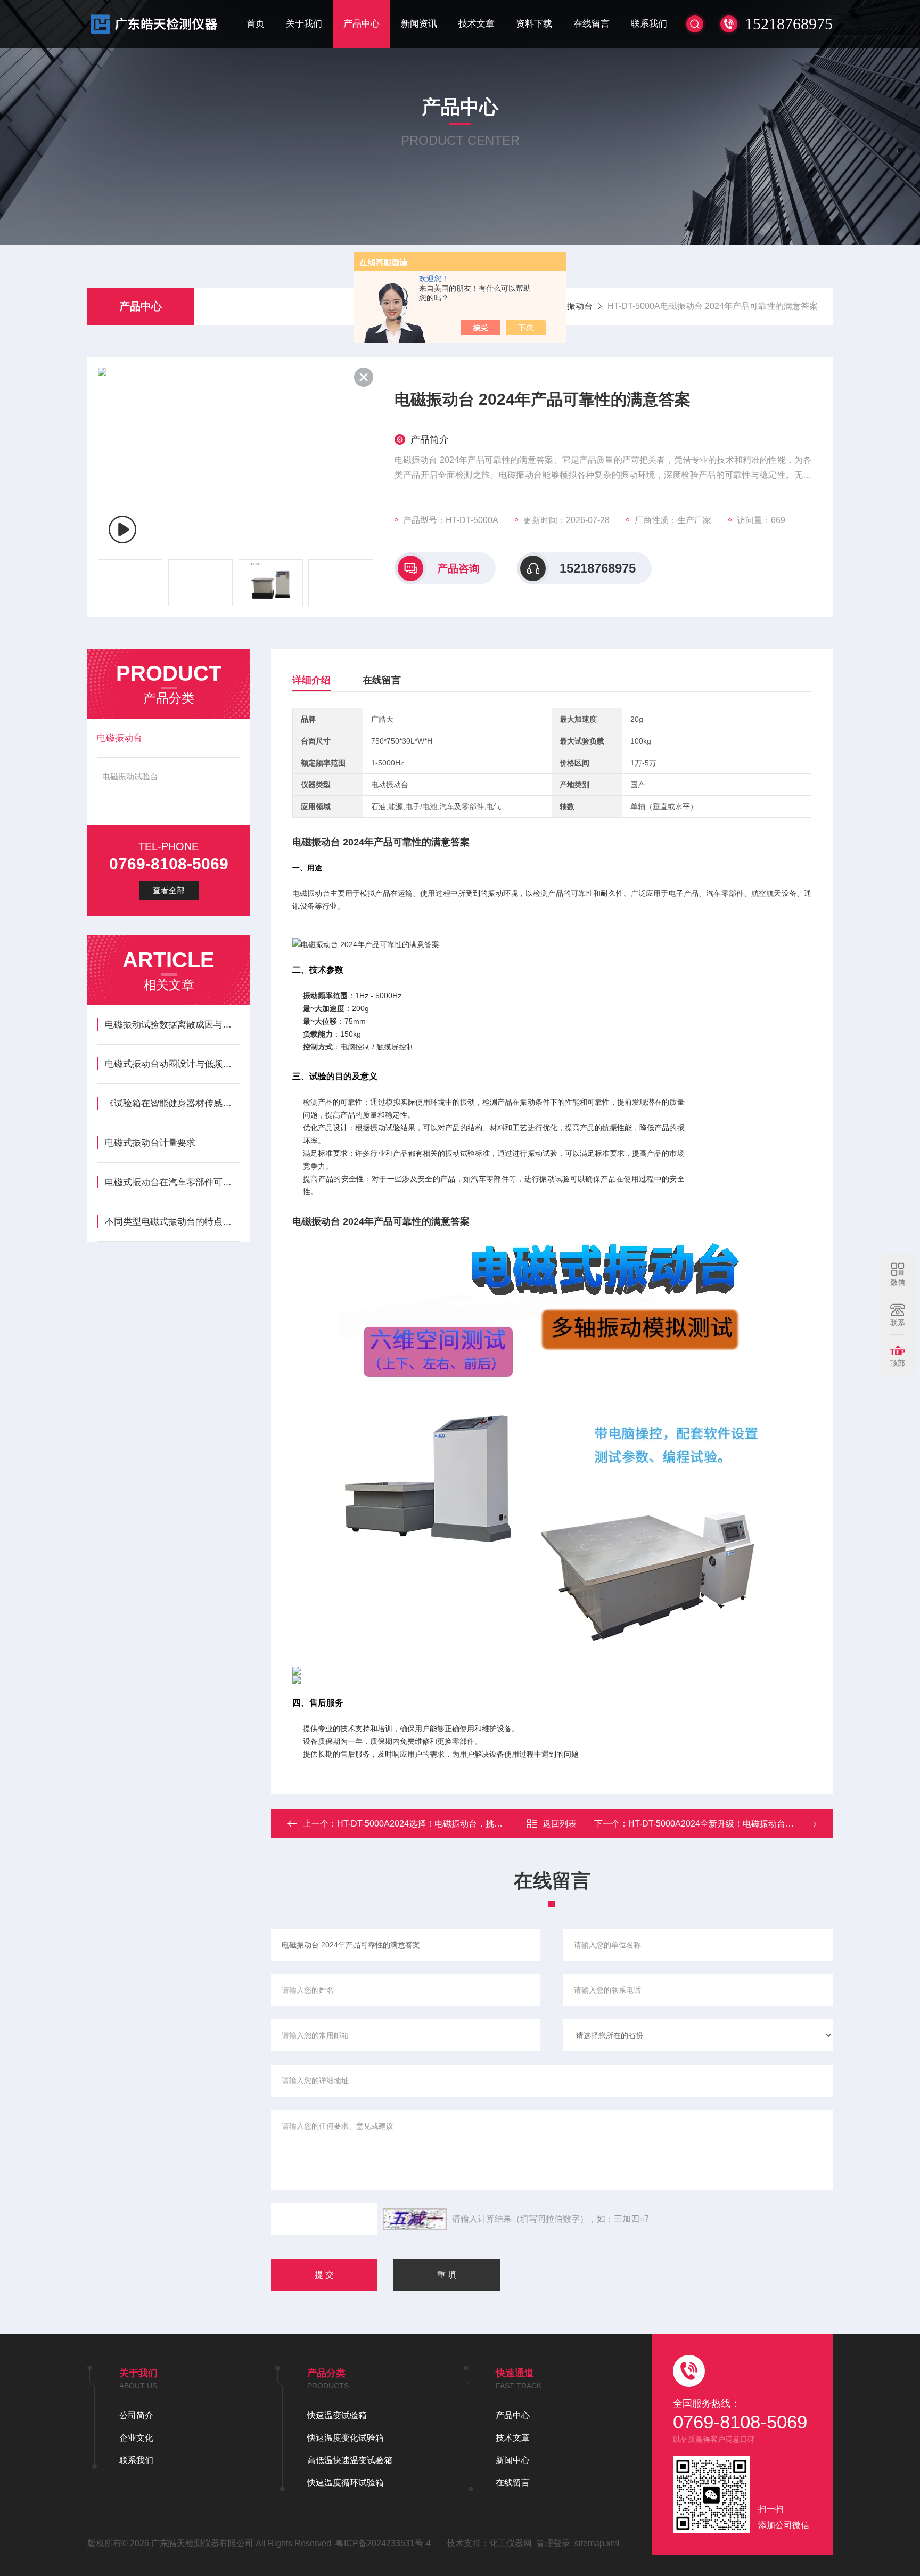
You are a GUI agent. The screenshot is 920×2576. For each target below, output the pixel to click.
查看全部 (169, 890)
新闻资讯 (419, 24)
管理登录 (553, 2543)
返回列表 (560, 1824)
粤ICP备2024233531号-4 (383, 2543)
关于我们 (304, 24)
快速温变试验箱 (337, 2415)
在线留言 (592, 24)
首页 (256, 24)
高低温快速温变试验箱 (350, 2460)
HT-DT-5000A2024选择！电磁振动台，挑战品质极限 (437, 1824)
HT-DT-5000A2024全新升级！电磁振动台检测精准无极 (732, 1824)
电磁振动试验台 (130, 776)
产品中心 (362, 24)
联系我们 (649, 24)
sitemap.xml (597, 2543)
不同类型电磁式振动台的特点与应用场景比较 (172, 1222)
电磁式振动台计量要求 (150, 1143)
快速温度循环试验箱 (346, 2483)
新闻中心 (513, 2460)
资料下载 (534, 24)
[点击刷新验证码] (415, 2219)
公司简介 (136, 2415)
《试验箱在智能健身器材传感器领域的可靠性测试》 (172, 1103)
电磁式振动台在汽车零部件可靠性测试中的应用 (172, 1182)
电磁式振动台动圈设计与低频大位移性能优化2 (172, 1064)
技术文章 (477, 24)
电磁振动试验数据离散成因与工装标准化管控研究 (172, 1025)
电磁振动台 (571, 306)
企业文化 (136, 2438)
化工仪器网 (511, 2543)
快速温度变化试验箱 (346, 2438)
